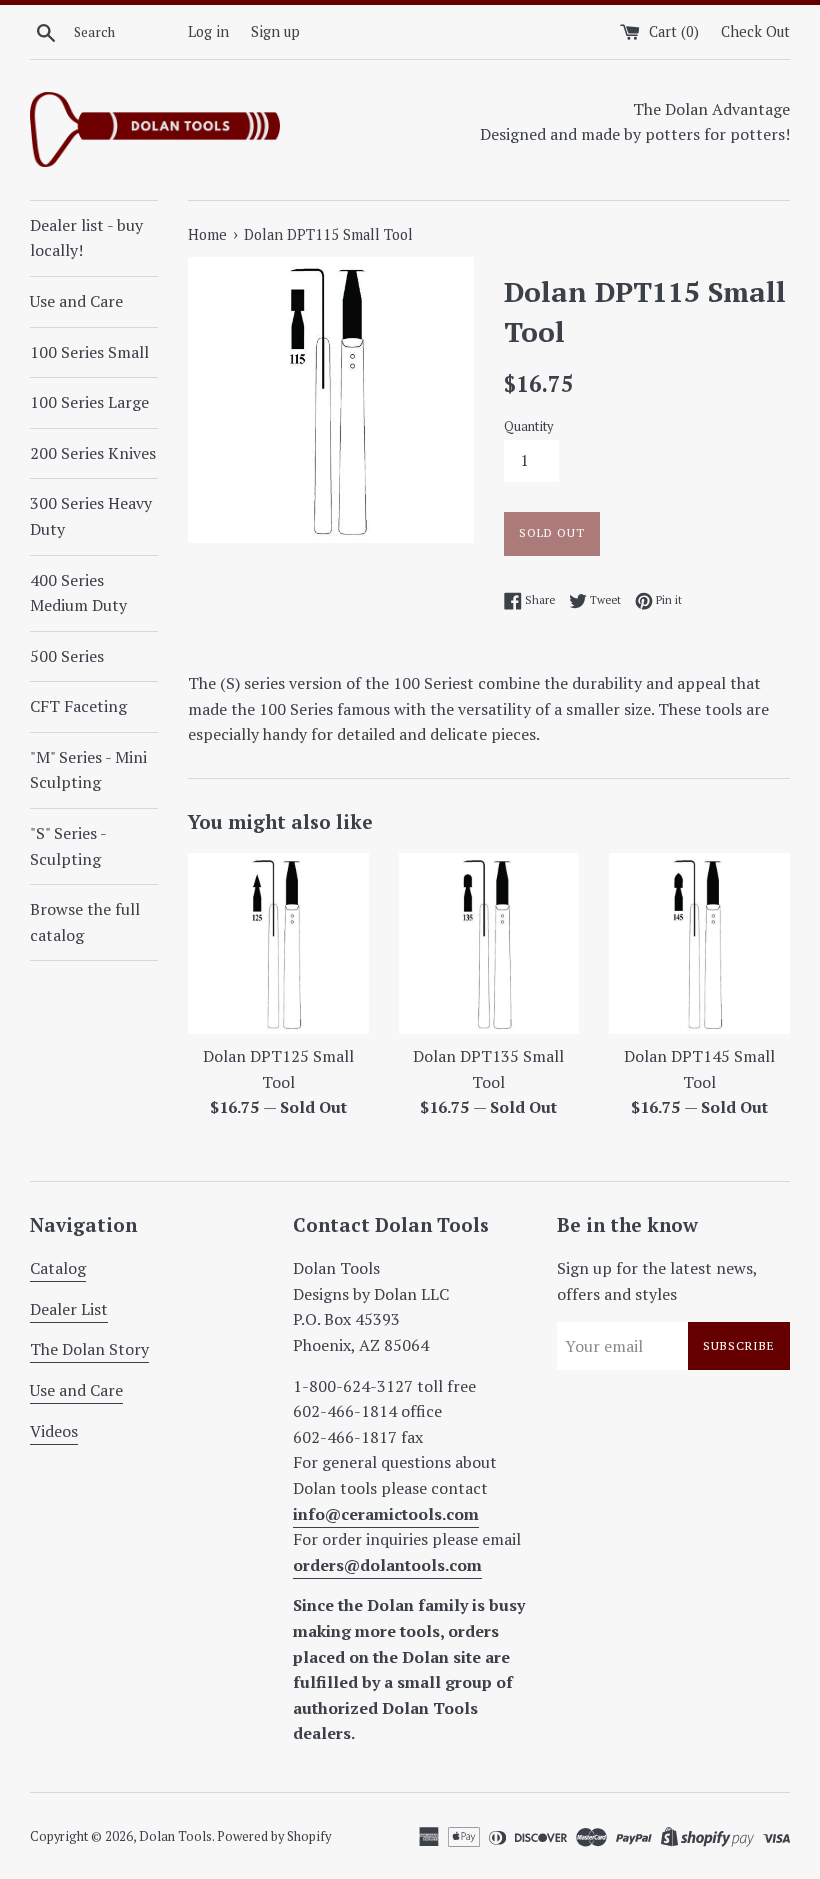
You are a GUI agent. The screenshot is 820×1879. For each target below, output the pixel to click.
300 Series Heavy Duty (91, 516)
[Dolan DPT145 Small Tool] (699, 943)
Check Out (755, 31)
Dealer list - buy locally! (86, 238)
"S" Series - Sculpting (68, 846)
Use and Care (76, 301)
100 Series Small (89, 352)
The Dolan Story (89, 1349)
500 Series (67, 656)
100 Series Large (89, 402)
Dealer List (69, 1309)
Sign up (275, 31)
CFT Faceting (78, 706)
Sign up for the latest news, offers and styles (657, 1281)
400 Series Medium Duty (78, 593)
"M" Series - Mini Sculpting (88, 770)
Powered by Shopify (274, 1836)
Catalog (58, 1268)
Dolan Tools (175, 1836)
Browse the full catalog (85, 922)
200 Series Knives (93, 453)
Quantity (528, 426)
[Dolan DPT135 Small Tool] (489, 943)
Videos (54, 1431)
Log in (208, 31)
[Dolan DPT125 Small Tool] (278, 943)
